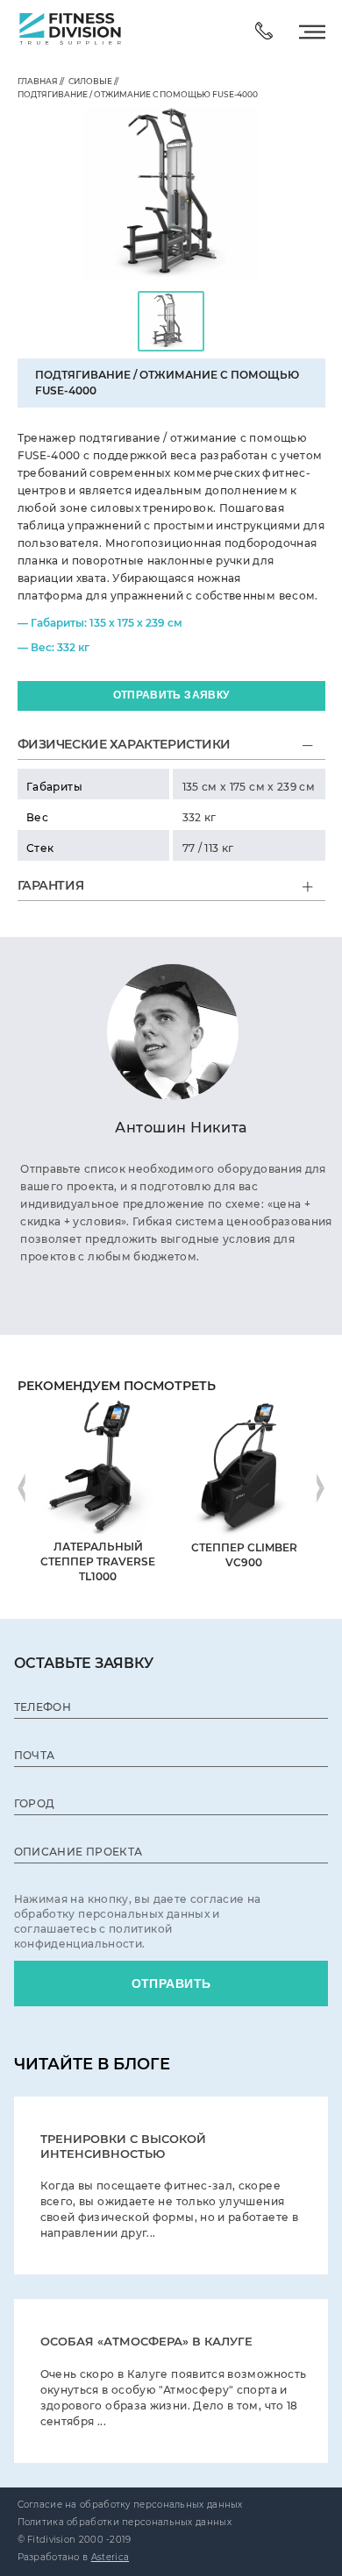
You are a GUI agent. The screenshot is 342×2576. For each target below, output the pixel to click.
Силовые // (91, 81)
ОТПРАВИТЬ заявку (171, 695)
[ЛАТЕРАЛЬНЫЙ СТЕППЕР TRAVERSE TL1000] (98, 1402)
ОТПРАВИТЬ (171, 1983)
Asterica (110, 2557)
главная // (41, 81)
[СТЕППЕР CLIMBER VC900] (244, 1402)
